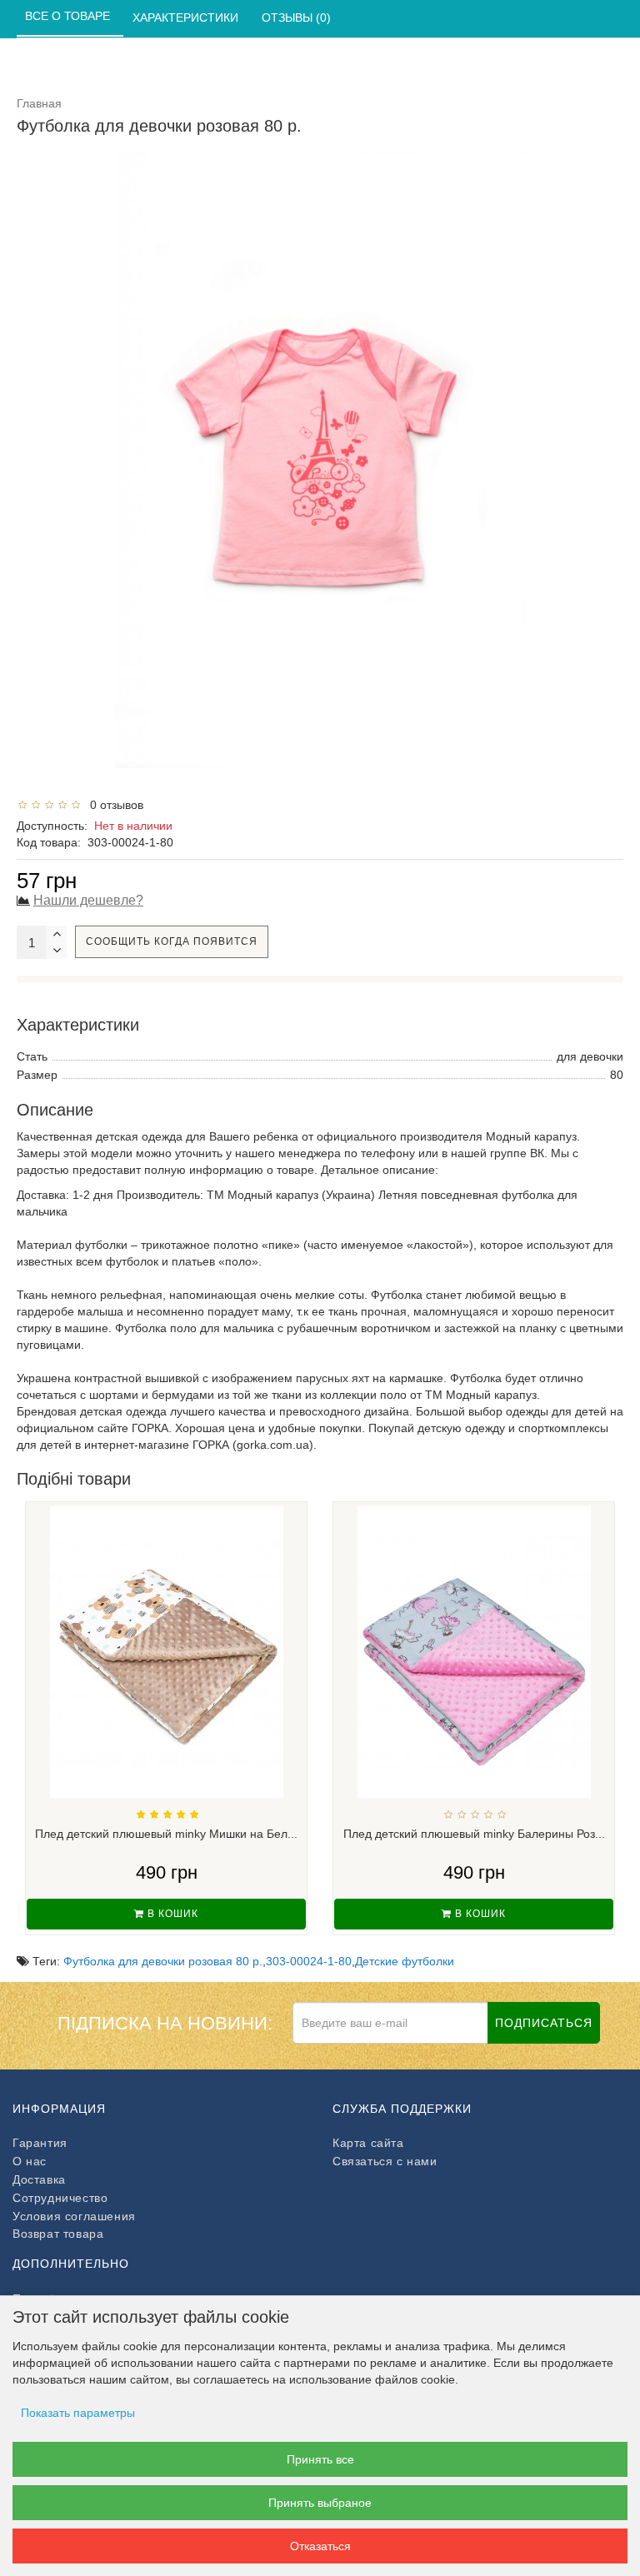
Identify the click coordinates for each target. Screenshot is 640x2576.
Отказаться (320, 2546)
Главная (39, 103)
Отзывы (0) (298, 17)
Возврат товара (58, 2234)
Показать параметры (78, 2413)
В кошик (171, 1914)
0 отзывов (113, 805)
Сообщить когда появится (172, 941)
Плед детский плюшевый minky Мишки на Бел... (166, 1834)
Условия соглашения (74, 2216)
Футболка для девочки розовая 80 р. (163, 1961)
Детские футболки (405, 1961)
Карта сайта (368, 2143)
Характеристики (187, 17)
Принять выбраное (320, 2503)
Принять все (320, 2459)
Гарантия (40, 2143)
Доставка (39, 2179)
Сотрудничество (60, 2198)
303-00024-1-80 (309, 1961)
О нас (30, 2161)
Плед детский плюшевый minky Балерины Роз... (474, 1834)
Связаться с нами (385, 2161)
